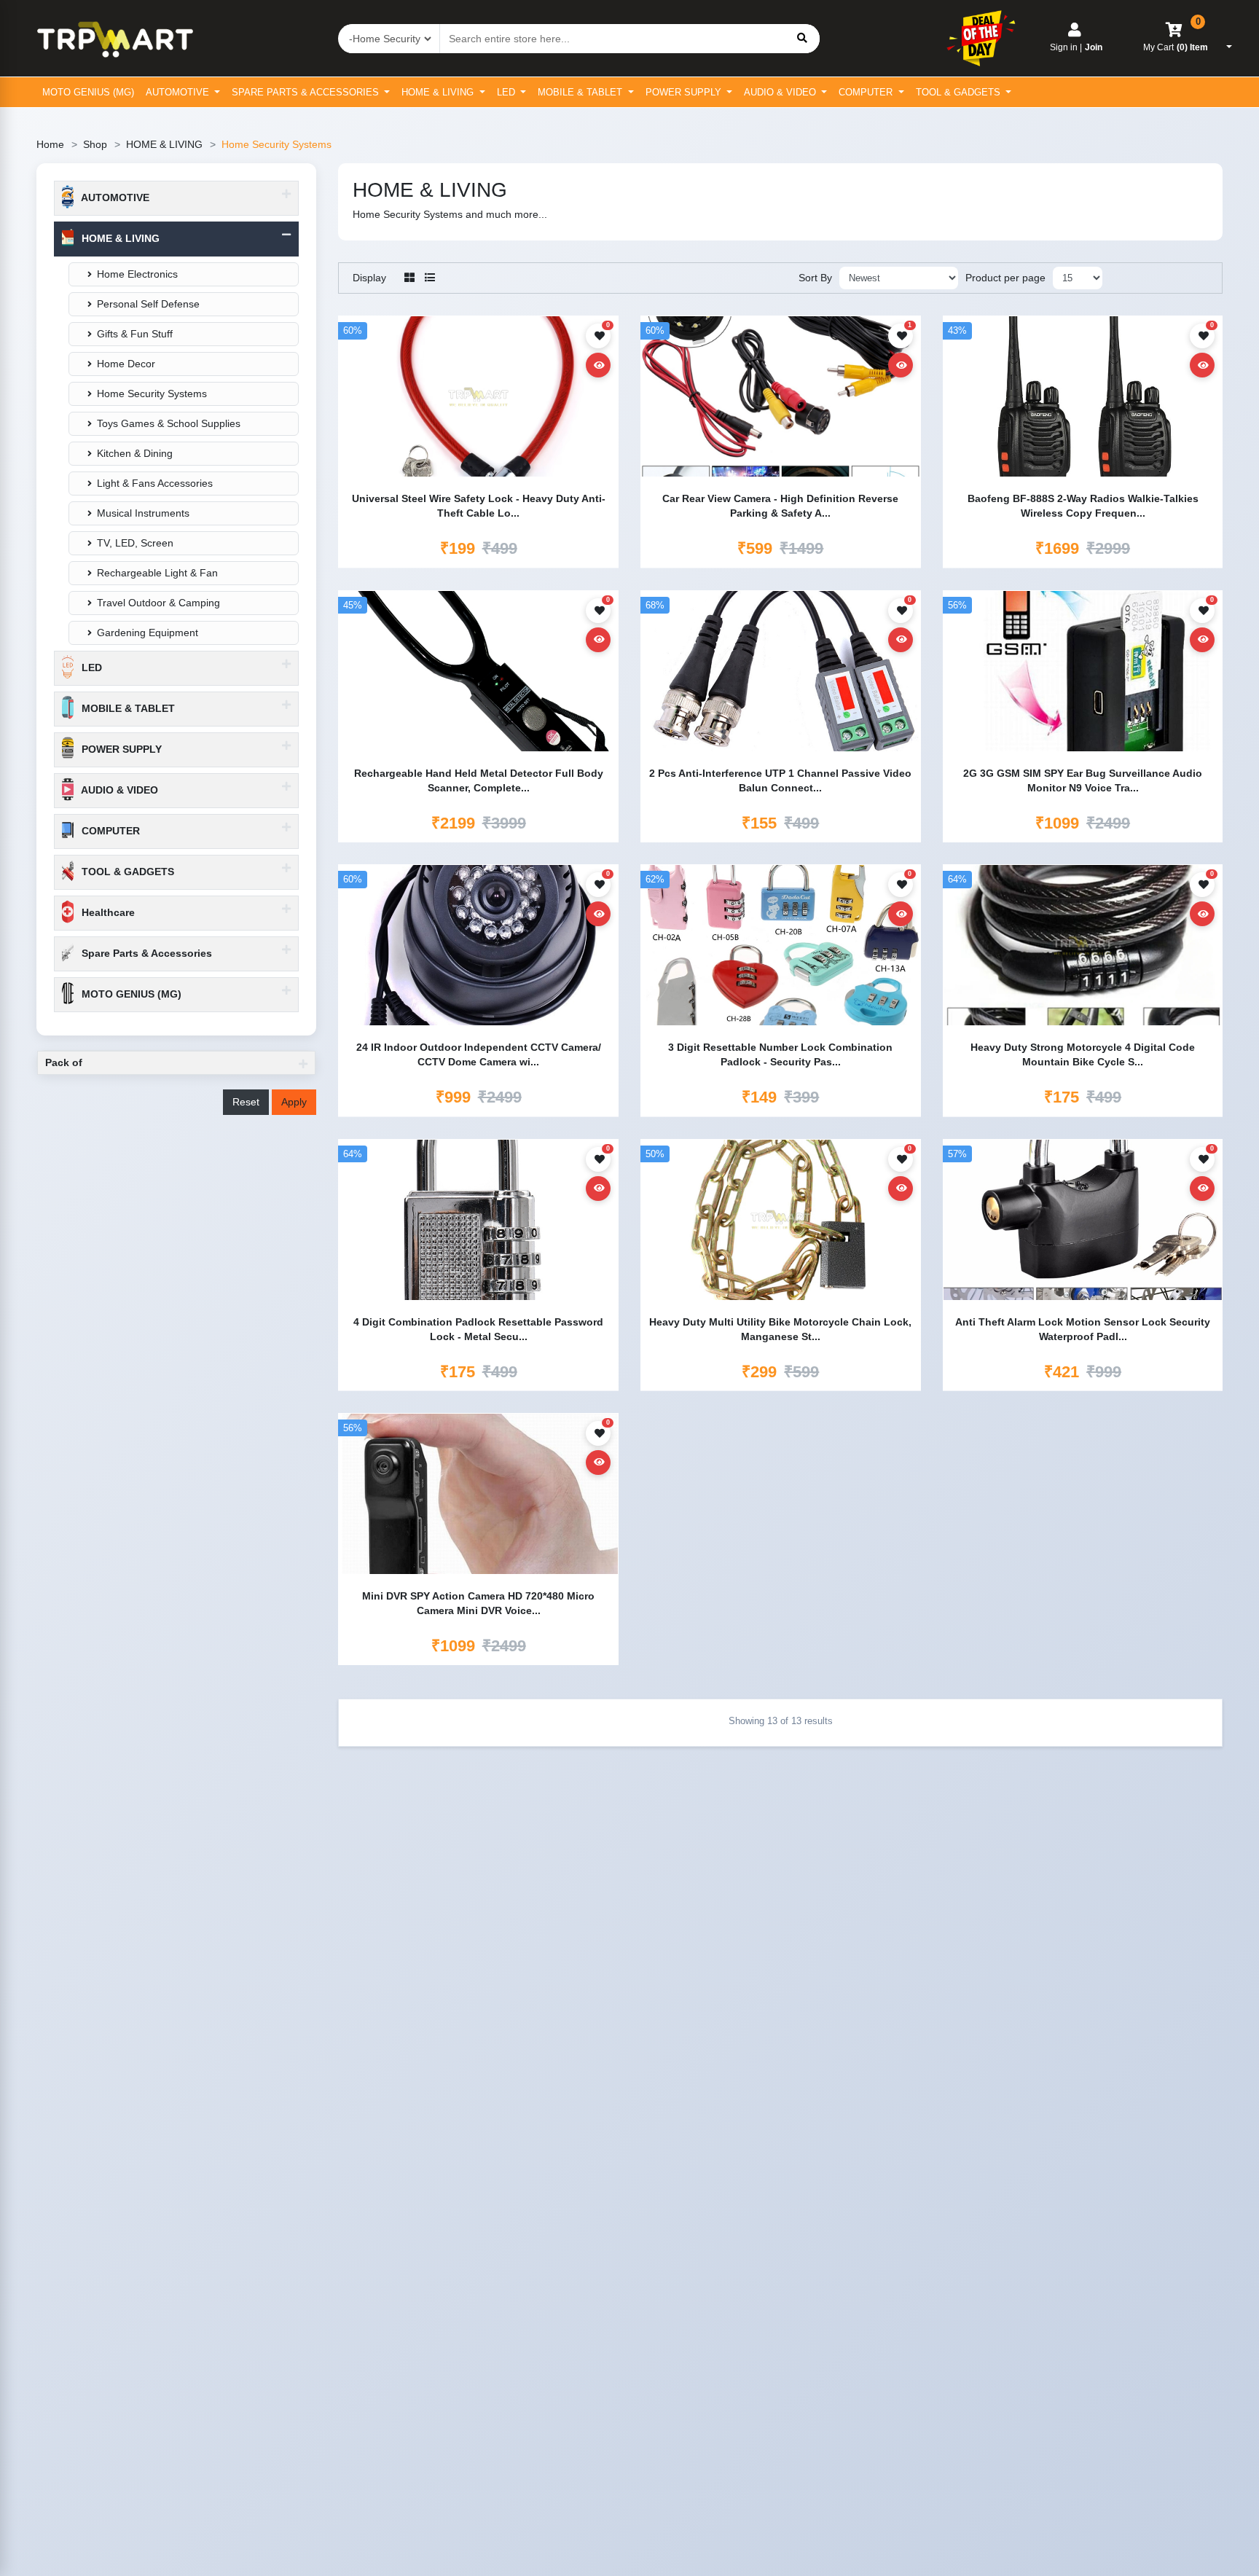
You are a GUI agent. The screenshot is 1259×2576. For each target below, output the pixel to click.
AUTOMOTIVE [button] (114, 197)
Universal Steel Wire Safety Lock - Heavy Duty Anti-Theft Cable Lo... (479, 506)
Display (369, 278)
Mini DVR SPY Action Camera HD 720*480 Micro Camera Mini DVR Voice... (478, 1603)
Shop (95, 144)
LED (507, 92)
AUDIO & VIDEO (781, 92)
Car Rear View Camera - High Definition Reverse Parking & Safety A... (780, 506)
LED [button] (90, 668)
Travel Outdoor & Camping (158, 603)
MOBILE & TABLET (581, 92)
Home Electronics (137, 274)
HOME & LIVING (439, 92)
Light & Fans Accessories (155, 483)
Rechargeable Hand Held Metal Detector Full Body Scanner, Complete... (479, 780)
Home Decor (126, 364)
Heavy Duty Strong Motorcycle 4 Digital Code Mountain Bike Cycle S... (1083, 1054)
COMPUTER (867, 92)
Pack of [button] (64, 1062)
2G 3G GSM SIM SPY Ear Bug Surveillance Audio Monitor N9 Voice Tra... (1083, 780)
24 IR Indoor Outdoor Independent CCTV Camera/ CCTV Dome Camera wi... (479, 1054)
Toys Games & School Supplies (169, 423)
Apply (294, 1102)
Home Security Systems (152, 394)
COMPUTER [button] (109, 831)
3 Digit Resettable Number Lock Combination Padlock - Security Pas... (780, 1054)
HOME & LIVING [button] (119, 238)
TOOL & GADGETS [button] (126, 872)
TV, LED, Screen (135, 543)
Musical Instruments (143, 513)
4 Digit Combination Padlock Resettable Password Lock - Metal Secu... (478, 1329)
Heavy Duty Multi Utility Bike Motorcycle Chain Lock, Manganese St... (780, 1329)
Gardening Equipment (148, 633)
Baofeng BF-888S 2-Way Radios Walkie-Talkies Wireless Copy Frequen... (1083, 506)
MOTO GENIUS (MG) (88, 92)
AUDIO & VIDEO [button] (118, 790)
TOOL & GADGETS (960, 92)
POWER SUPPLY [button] (120, 749)
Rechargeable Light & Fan (157, 573)
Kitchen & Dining (135, 453)
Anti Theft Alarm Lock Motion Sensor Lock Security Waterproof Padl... (1083, 1329)
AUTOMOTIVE (179, 92)
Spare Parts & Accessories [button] (145, 953)
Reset (246, 1102)
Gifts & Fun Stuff (135, 334)
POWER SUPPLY (685, 92)
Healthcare (107, 912)
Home (50, 144)
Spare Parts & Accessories (307, 92)
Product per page (1005, 278)
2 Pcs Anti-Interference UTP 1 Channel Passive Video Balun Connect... (780, 780)
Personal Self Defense (148, 304)
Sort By (815, 278)
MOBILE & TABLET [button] (127, 708)
